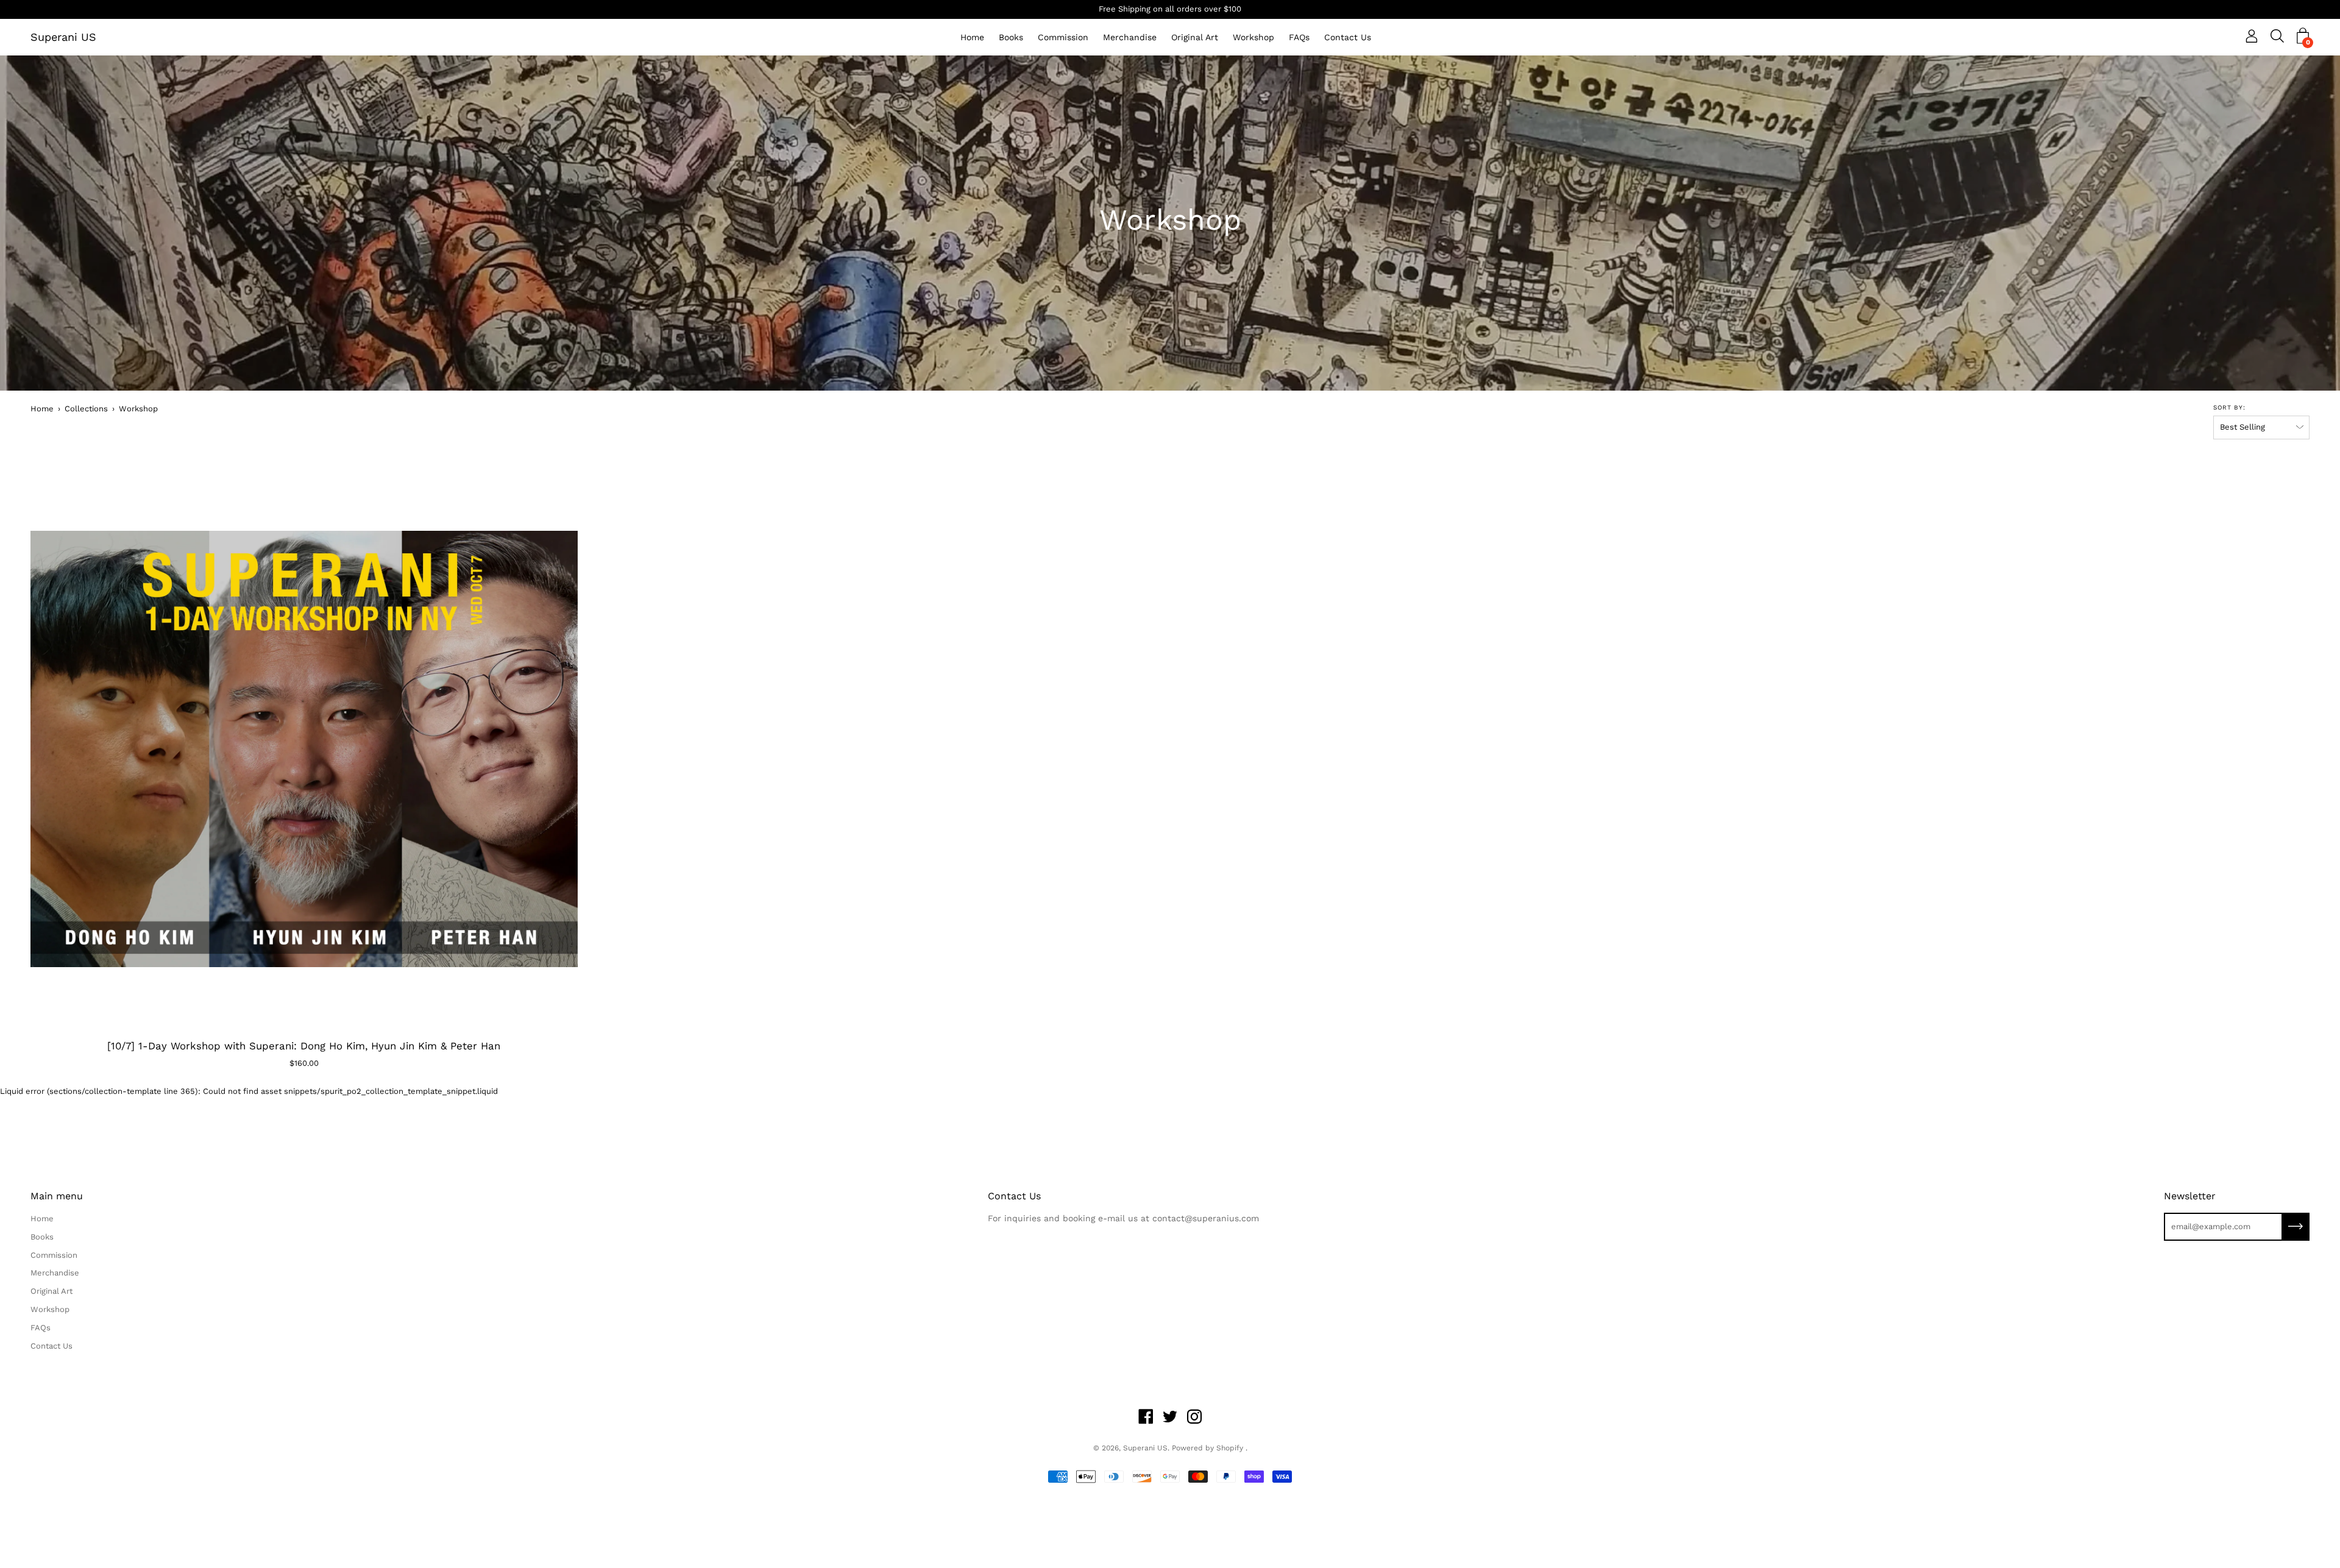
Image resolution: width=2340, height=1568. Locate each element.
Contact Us (1348, 37)
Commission (1063, 37)
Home (972, 37)
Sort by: (2229, 407)
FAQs (1299, 37)
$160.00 (304, 1063)
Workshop (1253, 37)
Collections (86, 409)
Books (1011, 37)
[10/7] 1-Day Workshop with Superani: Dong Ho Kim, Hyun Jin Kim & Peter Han (304, 1046)
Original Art (1195, 37)
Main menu (57, 1196)
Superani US (63, 37)
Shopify (1230, 1448)
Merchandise (1130, 37)
